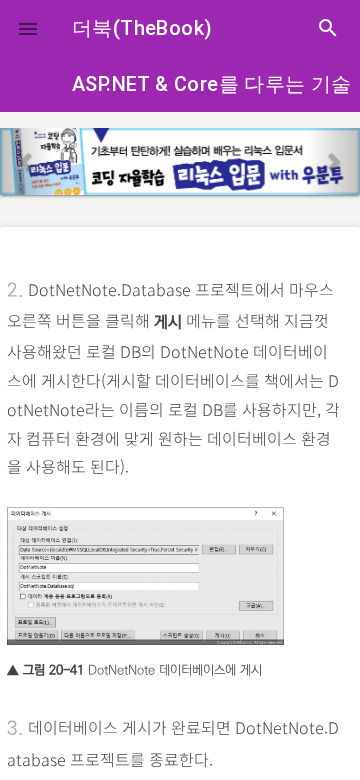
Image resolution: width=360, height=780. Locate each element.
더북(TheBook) (142, 28)
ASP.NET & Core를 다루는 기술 (212, 84)
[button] (28, 28)
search (328, 28)
